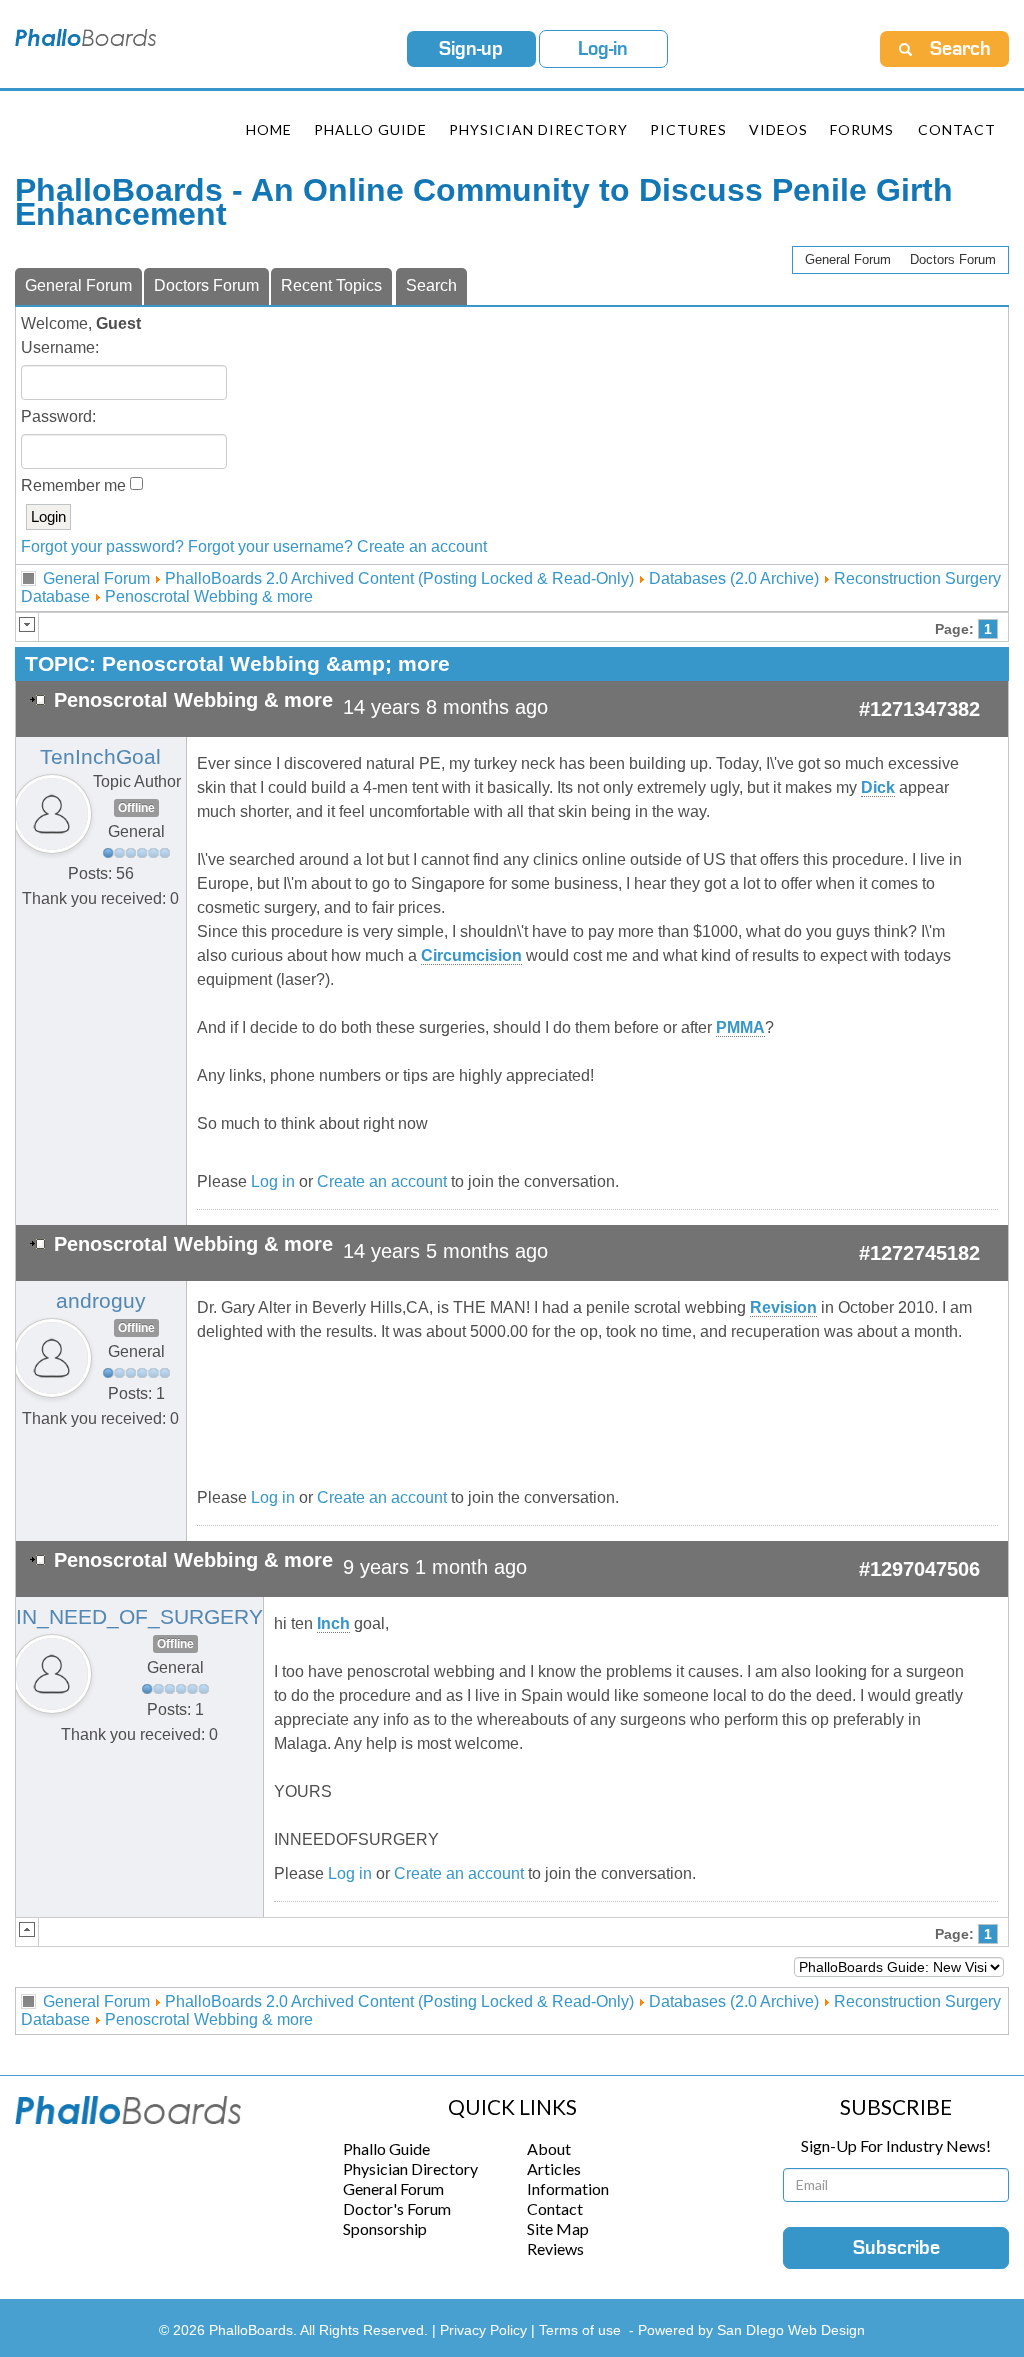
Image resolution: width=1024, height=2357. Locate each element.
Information (568, 2188)
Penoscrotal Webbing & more (209, 596)
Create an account (422, 546)
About (549, 2148)
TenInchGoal (100, 757)
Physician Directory (538, 129)
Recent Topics (331, 285)
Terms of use (580, 2330)
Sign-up (471, 49)
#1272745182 (919, 1253)
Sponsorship (385, 2228)
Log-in (603, 49)
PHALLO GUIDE (370, 129)
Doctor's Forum (397, 2208)
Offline (136, 808)
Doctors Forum (953, 259)
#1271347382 (919, 709)
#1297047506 (919, 1569)
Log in (273, 1181)
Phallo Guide (386, 2148)
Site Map (558, 2228)
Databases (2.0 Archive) (734, 578)
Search (431, 285)
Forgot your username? (270, 546)
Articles (554, 2168)
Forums (862, 129)
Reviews (555, 2248)
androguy (101, 1301)
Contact (957, 129)
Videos (778, 129)
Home (269, 129)
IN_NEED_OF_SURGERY (139, 1617)
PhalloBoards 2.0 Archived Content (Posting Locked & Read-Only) (399, 578)
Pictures (688, 129)
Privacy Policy (485, 2330)
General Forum (848, 259)
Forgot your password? (102, 546)
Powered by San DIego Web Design (751, 2330)
